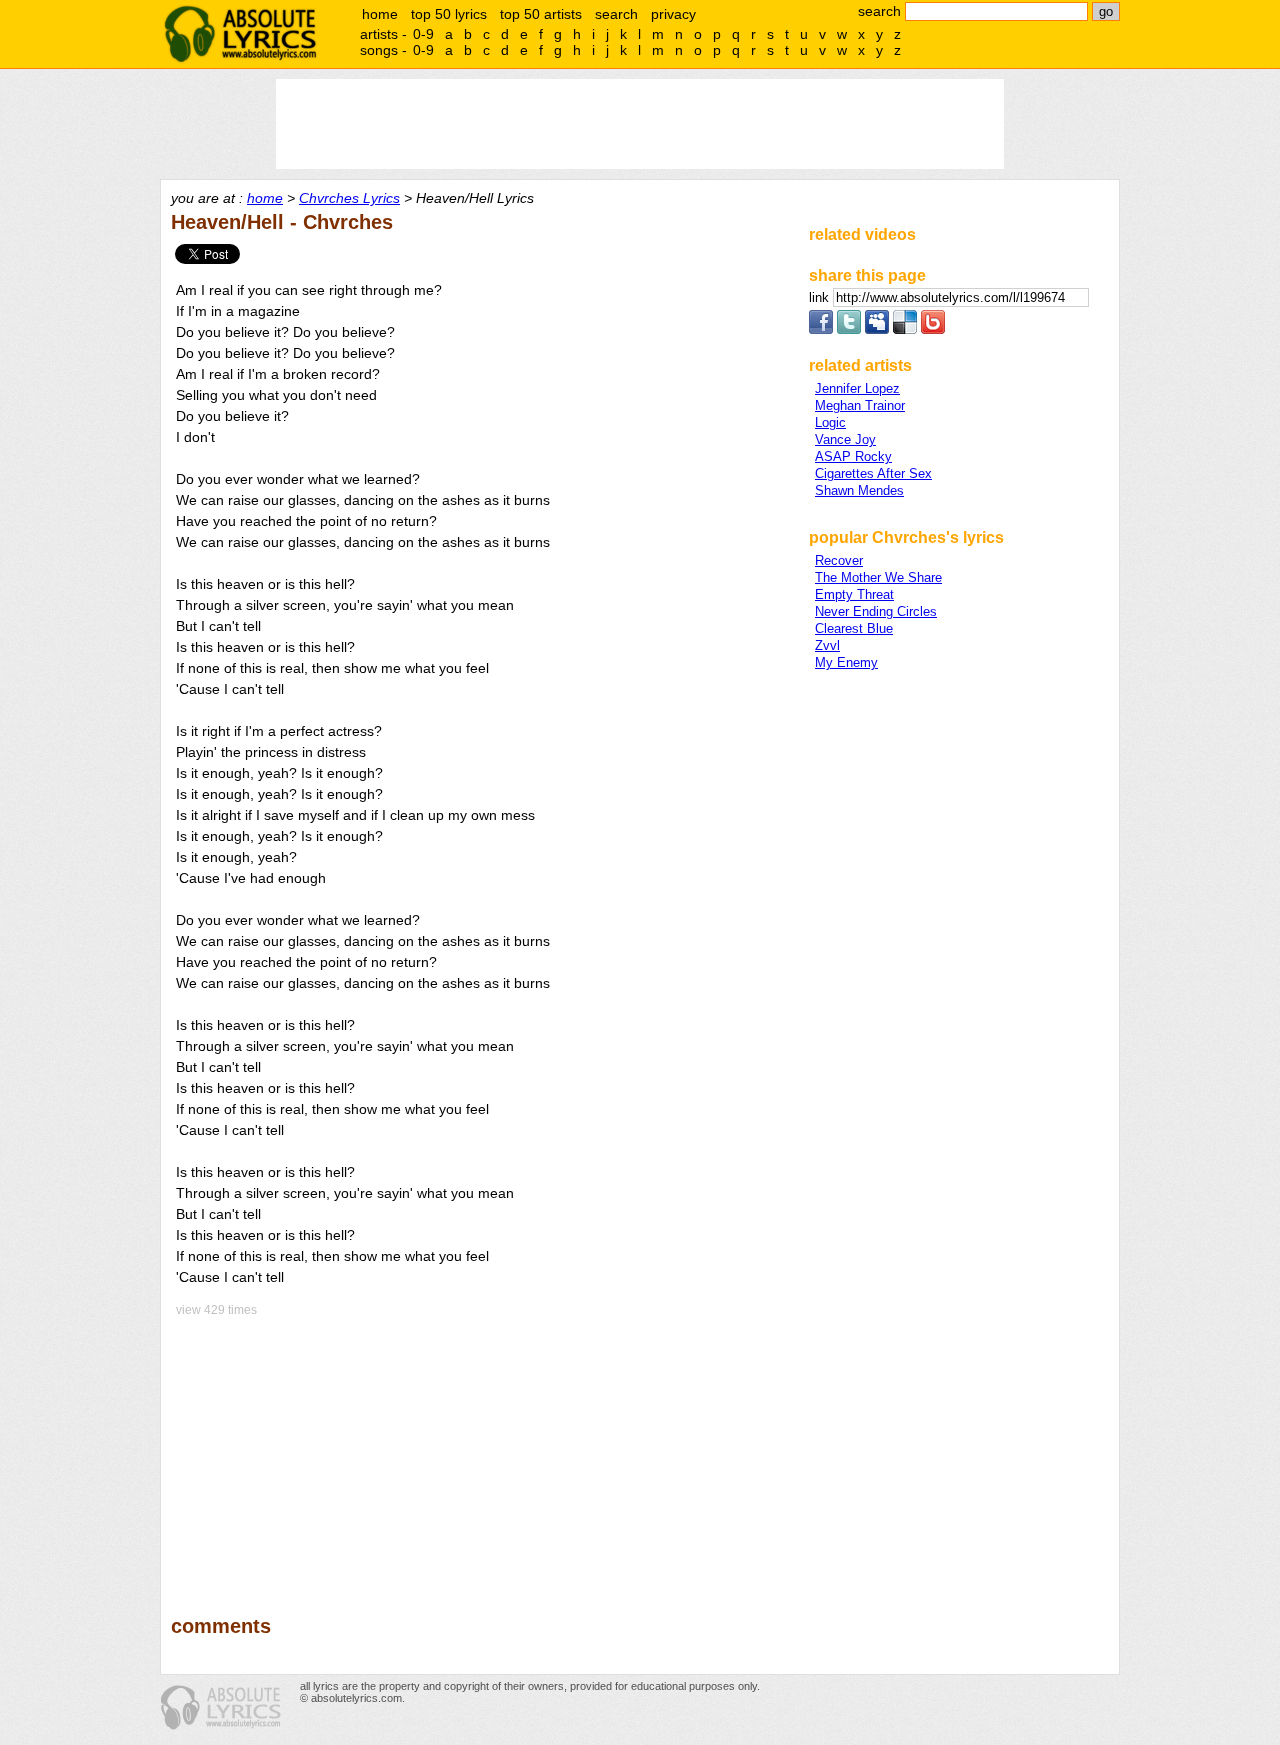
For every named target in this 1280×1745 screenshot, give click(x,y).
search (616, 14)
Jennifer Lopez (857, 388)
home (380, 14)
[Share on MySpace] (877, 329)
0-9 (423, 34)
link (821, 297)
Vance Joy (845, 439)
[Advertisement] (481, 1452)
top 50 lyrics (449, 14)
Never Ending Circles (876, 611)
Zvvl (827, 645)
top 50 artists (541, 14)
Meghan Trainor (860, 405)
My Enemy (846, 662)
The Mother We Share (878, 577)
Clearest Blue (854, 628)
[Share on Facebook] (821, 329)
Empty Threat (854, 594)
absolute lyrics (240, 34)
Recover (839, 560)
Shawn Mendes (859, 490)
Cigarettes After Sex (873, 473)
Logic (830, 422)
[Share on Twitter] (849, 329)
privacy (673, 14)
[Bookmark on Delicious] (905, 329)
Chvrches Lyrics (349, 198)
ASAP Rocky (853, 456)
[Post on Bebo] (933, 329)
